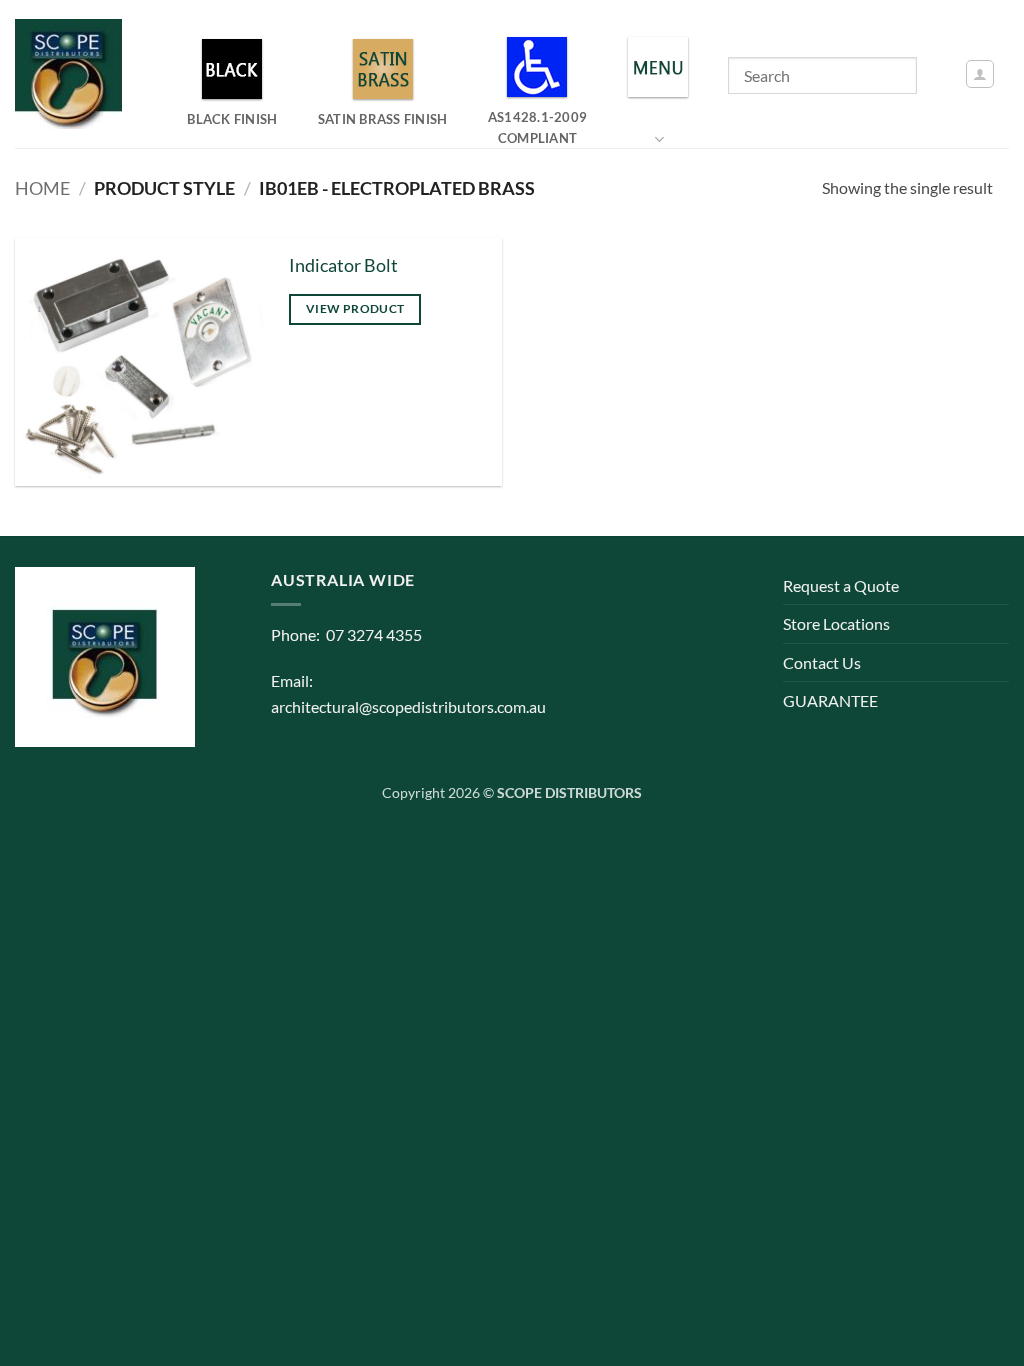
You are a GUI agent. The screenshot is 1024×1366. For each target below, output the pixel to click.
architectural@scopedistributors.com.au (408, 706)
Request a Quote (841, 585)
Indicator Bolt (343, 265)
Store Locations (836, 623)
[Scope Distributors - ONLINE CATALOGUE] (73, 74)
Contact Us (822, 662)
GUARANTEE (830, 700)
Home (42, 188)
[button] (980, 74)
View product (355, 308)
